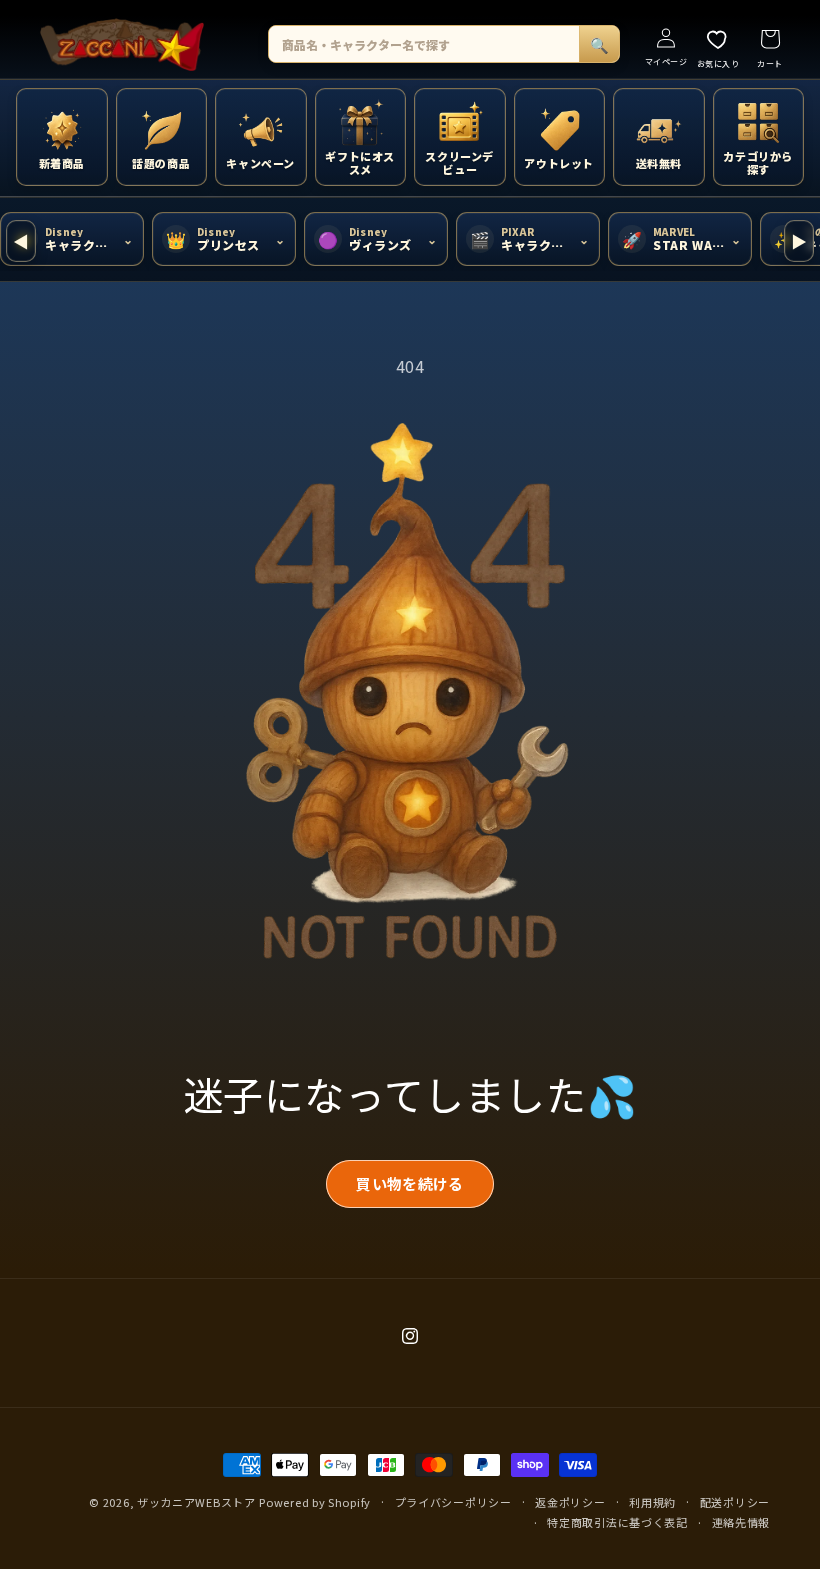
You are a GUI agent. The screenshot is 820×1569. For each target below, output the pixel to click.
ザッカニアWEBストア (196, 1502)
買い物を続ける (409, 1183)
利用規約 (652, 1502)
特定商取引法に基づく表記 (617, 1522)
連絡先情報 (741, 1522)
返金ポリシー (570, 1502)
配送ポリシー (735, 1502)
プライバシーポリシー (453, 1502)
